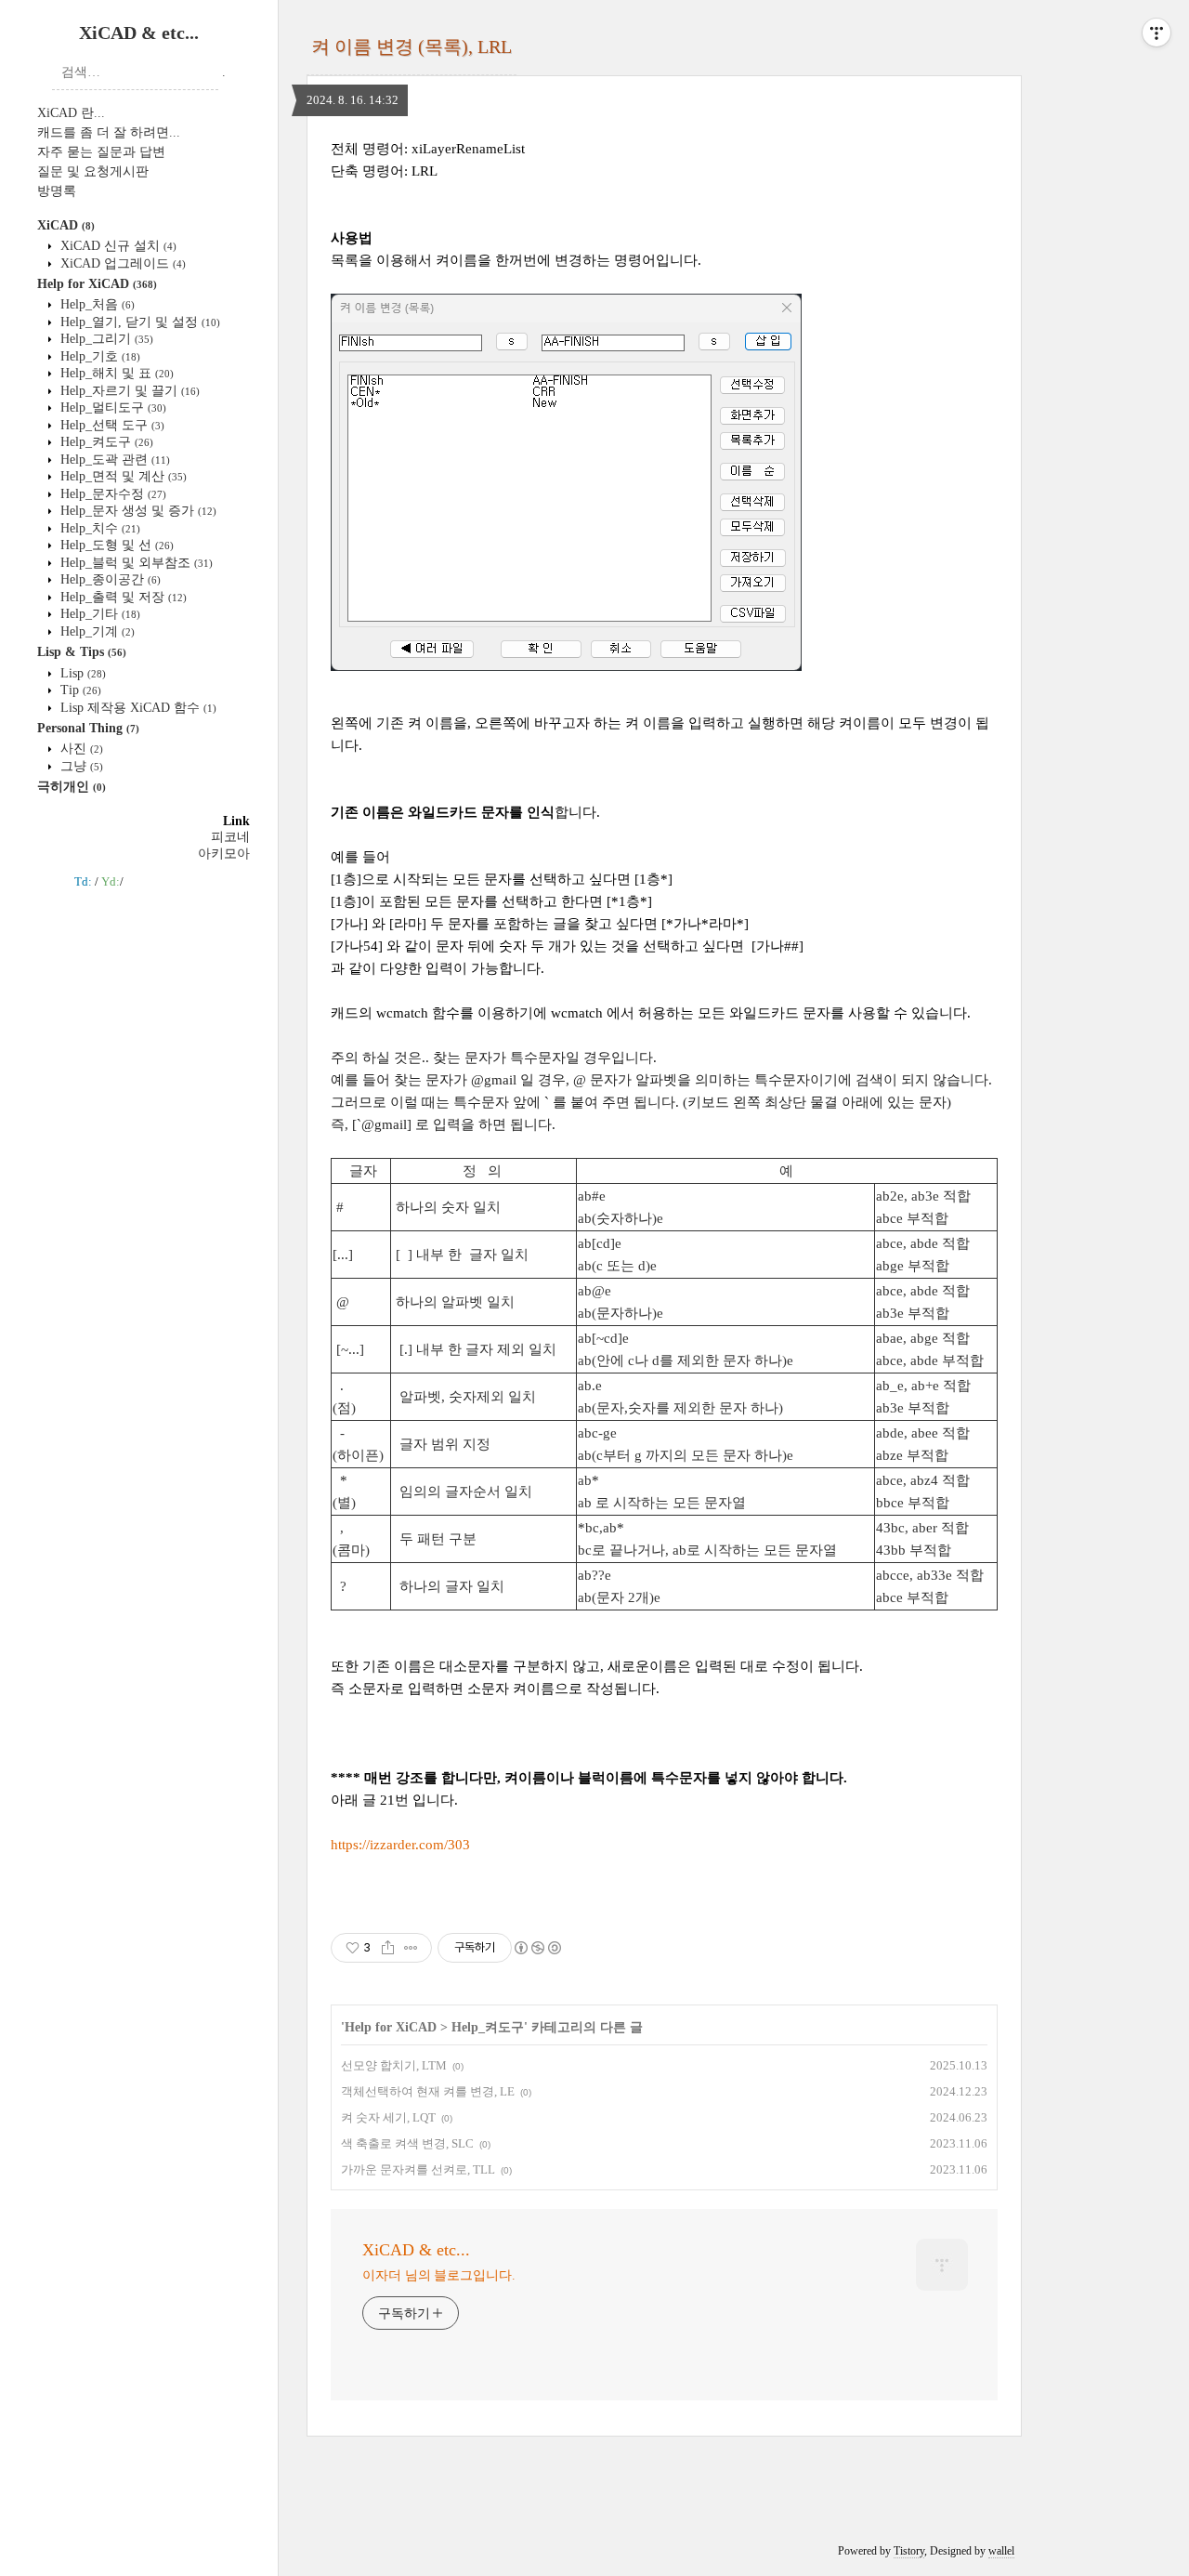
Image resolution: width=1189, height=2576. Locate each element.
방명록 (57, 191)
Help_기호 (98, 356)
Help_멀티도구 (111, 407)
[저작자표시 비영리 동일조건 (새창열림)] (537, 1948)
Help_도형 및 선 (115, 545)
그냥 (80, 766)
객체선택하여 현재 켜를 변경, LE (428, 2091)
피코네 (230, 837)
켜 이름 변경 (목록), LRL (412, 46)
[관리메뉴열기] (1156, 33)
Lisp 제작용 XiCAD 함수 (137, 708)
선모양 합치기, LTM (394, 2065)
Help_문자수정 (111, 494)
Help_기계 (96, 631)
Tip (79, 690)
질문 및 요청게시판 (93, 171)
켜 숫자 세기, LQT (388, 2117)
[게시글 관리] (411, 1948)
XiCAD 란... (71, 113)
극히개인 (72, 787)
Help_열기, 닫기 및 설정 (138, 322)
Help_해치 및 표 (115, 373)
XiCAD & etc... (139, 33)
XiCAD (66, 225)
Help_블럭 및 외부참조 (135, 563)
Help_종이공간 (109, 579)
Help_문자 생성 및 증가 (137, 511)
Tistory (909, 2551)
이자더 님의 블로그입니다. (439, 2275)
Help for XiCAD (97, 284)
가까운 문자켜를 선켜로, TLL (418, 2169)
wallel (1001, 2551)
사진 (80, 749)
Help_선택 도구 (111, 425)
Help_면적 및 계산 (122, 476)
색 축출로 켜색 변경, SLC (407, 2143)
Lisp (81, 673)
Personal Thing (88, 728)
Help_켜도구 (105, 442)
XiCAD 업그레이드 (121, 263)
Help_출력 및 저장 (122, 597)
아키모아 (224, 854)
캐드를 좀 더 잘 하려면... (109, 132)
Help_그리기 (105, 339)
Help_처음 (96, 304)
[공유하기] (388, 1948)
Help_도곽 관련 (113, 460)
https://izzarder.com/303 (400, 1845)
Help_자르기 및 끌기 (128, 391)
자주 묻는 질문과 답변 (101, 152)
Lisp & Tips (82, 652)
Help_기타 (98, 614)
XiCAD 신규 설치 (117, 246)
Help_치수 (98, 528)
